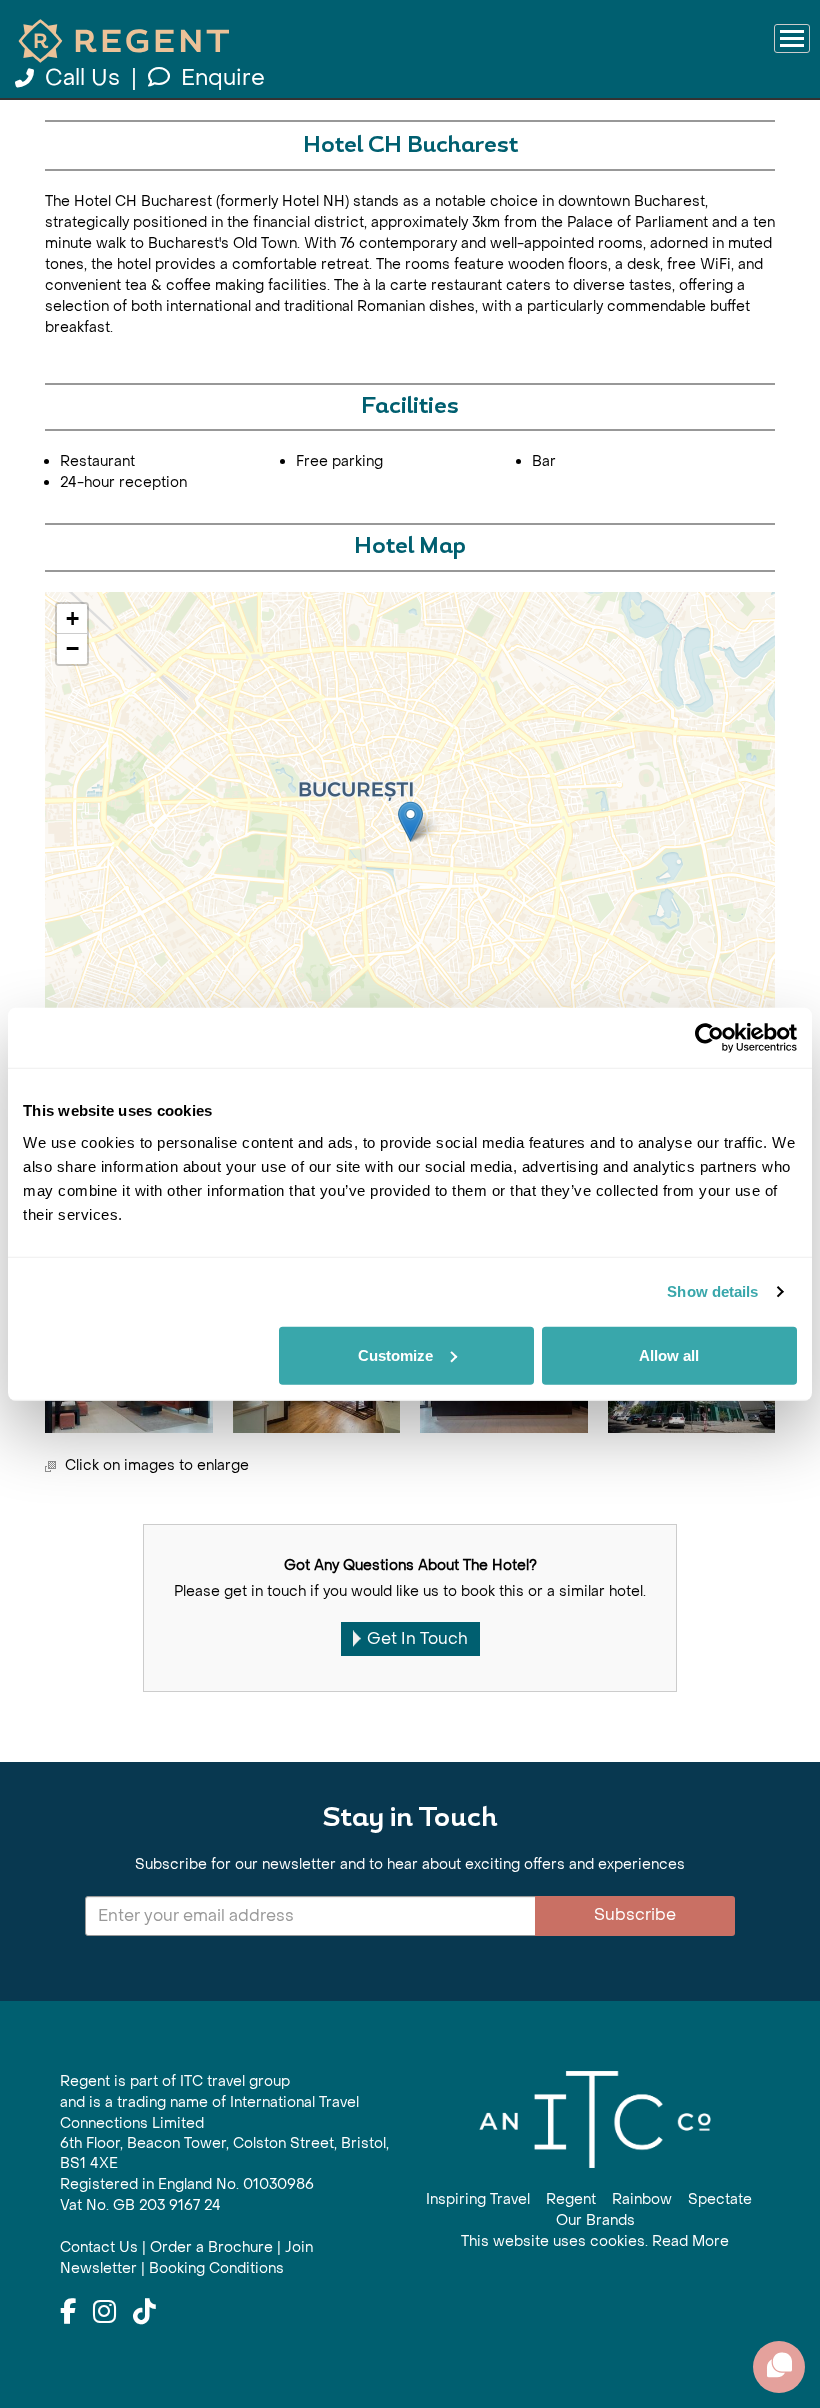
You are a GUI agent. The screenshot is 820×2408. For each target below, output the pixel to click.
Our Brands (595, 2220)
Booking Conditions (216, 2268)
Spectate (720, 2199)
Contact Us (99, 2247)
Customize (395, 1354)
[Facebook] (68, 2313)
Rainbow (642, 2199)
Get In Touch (417, 1638)
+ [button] (72, 618)
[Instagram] (104, 2313)
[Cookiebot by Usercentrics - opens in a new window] (709, 1038)
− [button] (72, 648)
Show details (712, 1291)
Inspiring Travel (478, 2199)
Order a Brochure (211, 2247)
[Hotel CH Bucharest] (410, 821)
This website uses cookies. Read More (595, 2241)
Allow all (669, 1354)
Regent (571, 2199)
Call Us (82, 78)
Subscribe (635, 1914)
